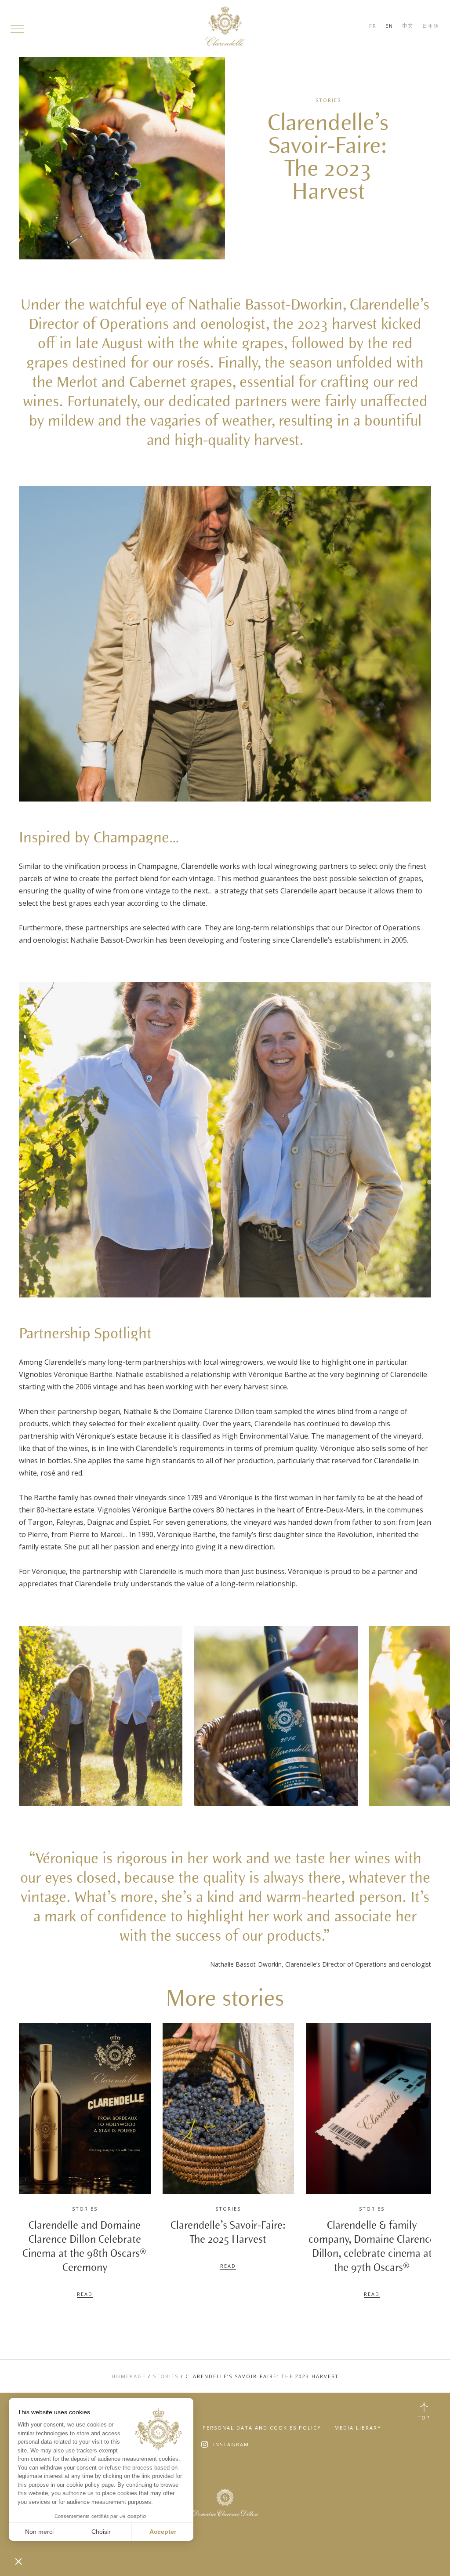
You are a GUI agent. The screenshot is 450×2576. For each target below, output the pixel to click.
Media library (358, 2428)
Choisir (101, 2532)
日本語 (431, 26)
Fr (373, 26)
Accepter (163, 2532)
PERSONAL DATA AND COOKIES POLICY (262, 2428)
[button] (18, 2561)
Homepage (129, 2376)
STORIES (166, 2376)
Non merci (39, 2532)
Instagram (231, 2444)
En (389, 26)
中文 (408, 26)
